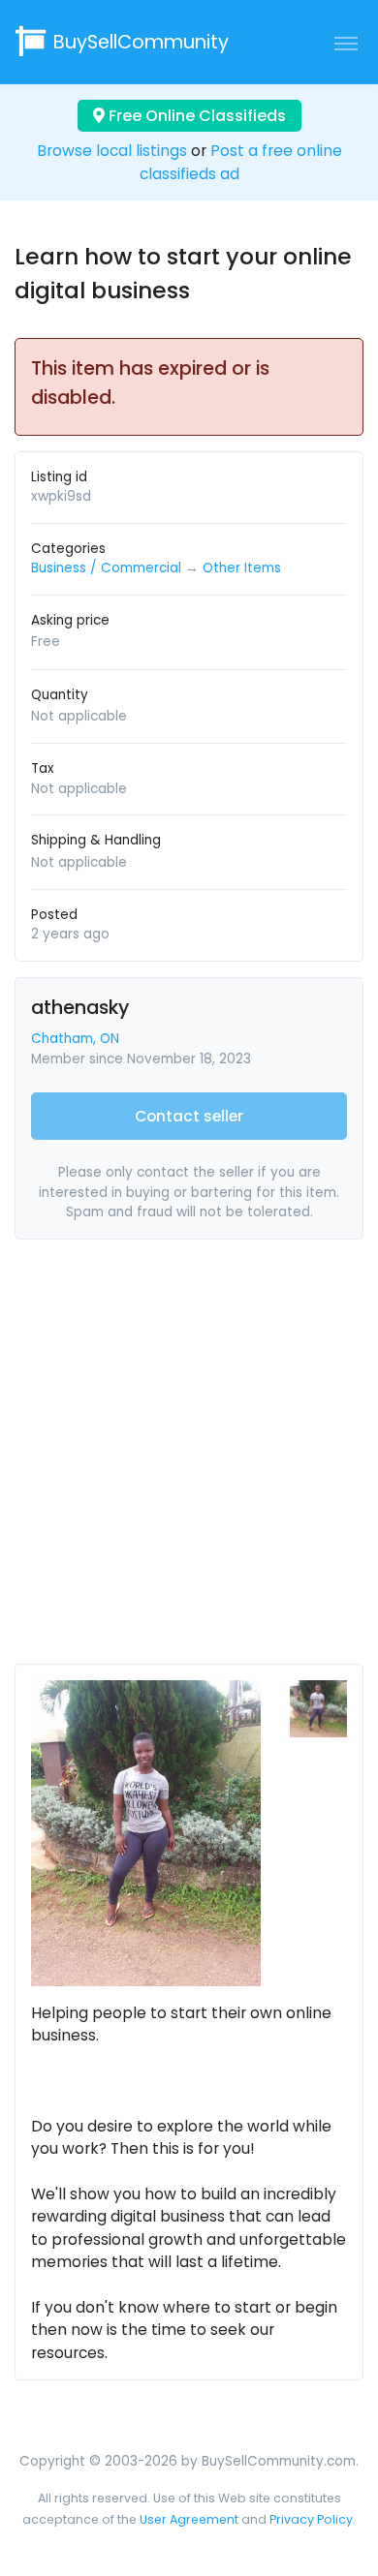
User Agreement (189, 2519)
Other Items (242, 568)
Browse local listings (112, 151)
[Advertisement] (189, 1459)
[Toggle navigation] (346, 43)
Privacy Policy (311, 2519)
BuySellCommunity (141, 42)
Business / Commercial (106, 568)
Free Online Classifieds (195, 116)
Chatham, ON (75, 1039)
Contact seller (189, 1116)
